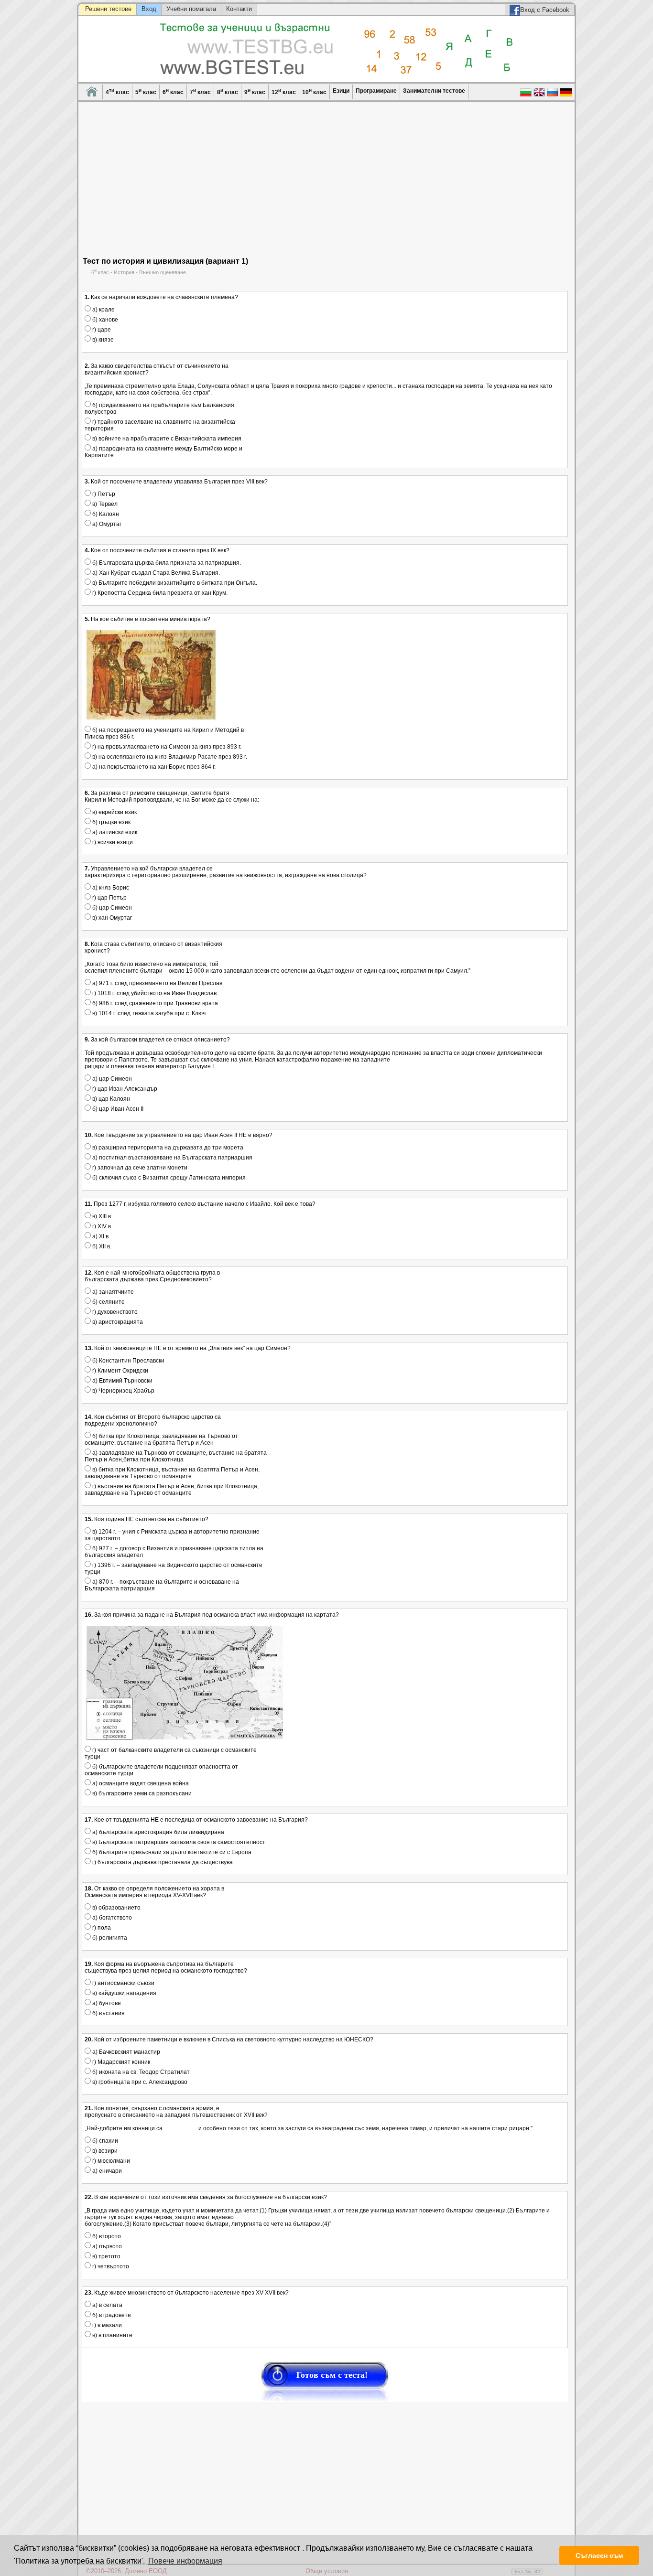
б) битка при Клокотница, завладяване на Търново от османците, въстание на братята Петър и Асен (161, 1439)
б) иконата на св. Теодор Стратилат (140, 2072)
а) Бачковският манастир (125, 2052)
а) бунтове (106, 2003)
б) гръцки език (111, 822)
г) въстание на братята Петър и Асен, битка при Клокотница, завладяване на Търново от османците (172, 1490)
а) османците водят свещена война (140, 1783)
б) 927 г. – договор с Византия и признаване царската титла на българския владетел (174, 1552)
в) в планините (112, 2335)
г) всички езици (112, 842)
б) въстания (108, 2013)
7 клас (200, 91)
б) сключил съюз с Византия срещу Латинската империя (168, 1178)
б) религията (109, 1938)
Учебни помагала (191, 9)
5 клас (146, 91)
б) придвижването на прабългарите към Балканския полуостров (159, 408)
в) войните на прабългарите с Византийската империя (166, 439)
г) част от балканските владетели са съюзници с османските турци (171, 1753)
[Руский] (553, 96)
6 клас (173, 91)
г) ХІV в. (102, 1226)
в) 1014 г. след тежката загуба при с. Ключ (148, 1013)
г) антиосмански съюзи (123, 1983)
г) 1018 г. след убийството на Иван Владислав (154, 993)
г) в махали (106, 2325)
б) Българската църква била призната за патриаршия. (166, 563)
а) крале (103, 310)
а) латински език (114, 832)
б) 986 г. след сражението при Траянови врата (154, 1003)
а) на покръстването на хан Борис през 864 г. (153, 767)
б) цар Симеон (111, 908)
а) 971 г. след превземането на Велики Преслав (157, 983)
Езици (341, 91)
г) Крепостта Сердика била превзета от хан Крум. (159, 593)
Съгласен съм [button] (599, 2555)
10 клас (314, 91)
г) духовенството (114, 1312)
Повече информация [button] (185, 2561)
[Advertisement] (325, 185)
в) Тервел (104, 504)
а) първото (106, 2246)
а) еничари (106, 2171)
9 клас (255, 91)
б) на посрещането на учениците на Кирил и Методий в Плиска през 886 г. (164, 733)
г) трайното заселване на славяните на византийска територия (160, 425)
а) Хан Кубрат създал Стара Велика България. (155, 573)
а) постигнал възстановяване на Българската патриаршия (172, 1158)
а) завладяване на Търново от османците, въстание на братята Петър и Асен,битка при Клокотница (176, 1456)
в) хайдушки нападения (124, 1993)
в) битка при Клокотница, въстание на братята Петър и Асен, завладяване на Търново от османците (172, 1473)
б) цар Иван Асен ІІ (117, 1109)
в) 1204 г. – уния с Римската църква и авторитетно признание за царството (172, 1535)
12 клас (284, 91)
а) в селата (107, 2305)
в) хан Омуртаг (111, 918)
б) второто (106, 2236)
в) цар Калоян (110, 1099)
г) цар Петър (109, 898)
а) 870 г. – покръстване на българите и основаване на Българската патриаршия (162, 1585)
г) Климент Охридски (120, 1371)
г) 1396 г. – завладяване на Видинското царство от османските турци (174, 1568)
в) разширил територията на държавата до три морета (167, 1148)
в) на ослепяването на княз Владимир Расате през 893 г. (169, 757)
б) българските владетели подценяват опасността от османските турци (161, 1770)
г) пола (101, 1928)
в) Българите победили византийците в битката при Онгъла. (174, 583)
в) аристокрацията (117, 1322)
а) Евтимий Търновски (122, 1381)
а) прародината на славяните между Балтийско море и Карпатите (163, 452)
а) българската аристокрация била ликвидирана (158, 1832)
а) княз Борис (110, 888)
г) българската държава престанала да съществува (162, 1862)
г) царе (101, 330)
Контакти (239, 9)
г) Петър (103, 494)
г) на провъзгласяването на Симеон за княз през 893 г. (166, 747)
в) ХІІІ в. (102, 1216)
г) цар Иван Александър (124, 1089)
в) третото (106, 2256)
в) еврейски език (114, 812)
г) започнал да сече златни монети (139, 1168)
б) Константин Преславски (128, 1361)
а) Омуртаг (106, 524)
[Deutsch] (566, 96)
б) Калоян (105, 514)
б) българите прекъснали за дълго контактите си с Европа (171, 1852)
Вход (149, 9)
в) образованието (116, 1908)
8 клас (228, 91)
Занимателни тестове (434, 91)
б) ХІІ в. (101, 1246)
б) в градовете (111, 2315)
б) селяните (108, 1302)
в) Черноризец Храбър (123, 1391)
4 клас (117, 91)
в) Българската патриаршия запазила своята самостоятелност (178, 1842)
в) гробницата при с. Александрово (139, 2082)
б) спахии (104, 2141)
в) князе (102, 340)
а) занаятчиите (112, 1292)
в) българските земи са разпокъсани (141, 1793)
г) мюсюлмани (110, 2161)
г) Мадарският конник (120, 2062)
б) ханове (104, 320)
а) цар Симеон (111, 1079)
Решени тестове (108, 9)
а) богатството (111, 1918)
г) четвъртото (110, 2266)
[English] (539, 96)
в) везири (104, 2151)
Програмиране (376, 91)
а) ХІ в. (100, 1236)
